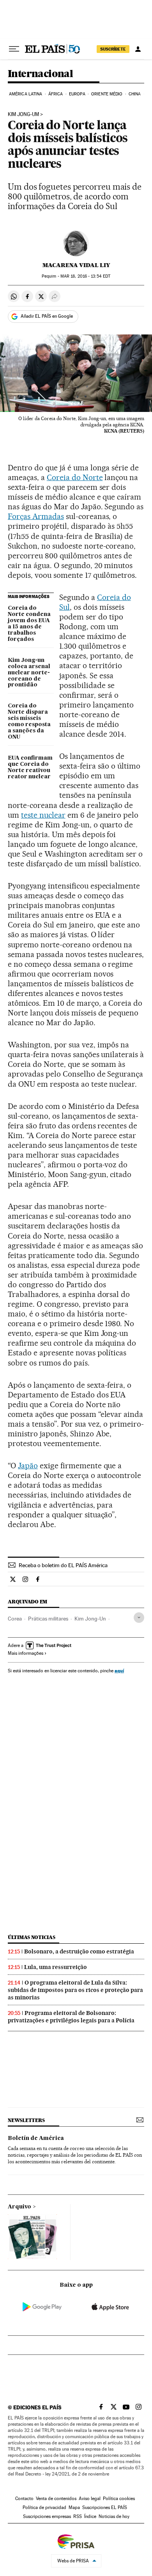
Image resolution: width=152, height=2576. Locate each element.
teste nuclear (43, 815)
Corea (15, 1619)
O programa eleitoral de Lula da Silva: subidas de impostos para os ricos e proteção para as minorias (75, 1990)
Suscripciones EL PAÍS (105, 2507)
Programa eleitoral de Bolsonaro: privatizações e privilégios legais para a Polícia (71, 2017)
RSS (78, 2516)
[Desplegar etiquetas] (139, 1618)
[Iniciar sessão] (138, 49)
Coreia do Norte (75, 477)
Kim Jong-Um (23, 114)
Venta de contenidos (56, 2499)
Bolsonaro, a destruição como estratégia (79, 1951)
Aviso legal (90, 2499)
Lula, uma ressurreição (56, 1967)
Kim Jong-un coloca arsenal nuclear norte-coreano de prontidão (29, 673)
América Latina (26, 94)
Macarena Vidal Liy (76, 265)
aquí (119, 1671)
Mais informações (26, 1653)
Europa (77, 94)
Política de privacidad (44, 2507)
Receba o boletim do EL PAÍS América (63, 1565)
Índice (90, 2516)
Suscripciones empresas (47, 2516)
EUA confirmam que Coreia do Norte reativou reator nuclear (30, 767)
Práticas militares (48, 1619)
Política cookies (119, 2499)
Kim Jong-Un (90, 1619)
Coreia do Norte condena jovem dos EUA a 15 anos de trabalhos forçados (29, 624)
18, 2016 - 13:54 (85, 276)
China (135, 94)
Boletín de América (36, 2138)
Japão (28, 1466)
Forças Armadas (36, 516)
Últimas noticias (32, 1937)
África (56, 94)
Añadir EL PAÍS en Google (47, 316)
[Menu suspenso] (14, 49)
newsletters (26, 2120)
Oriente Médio (107, 94)
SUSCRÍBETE (113, 49)
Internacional (40, 74)
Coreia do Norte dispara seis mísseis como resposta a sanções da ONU (29, 721)
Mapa (74, 2507)
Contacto (24, 2499)
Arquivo (19, 2207)
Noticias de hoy (114, 2516)
